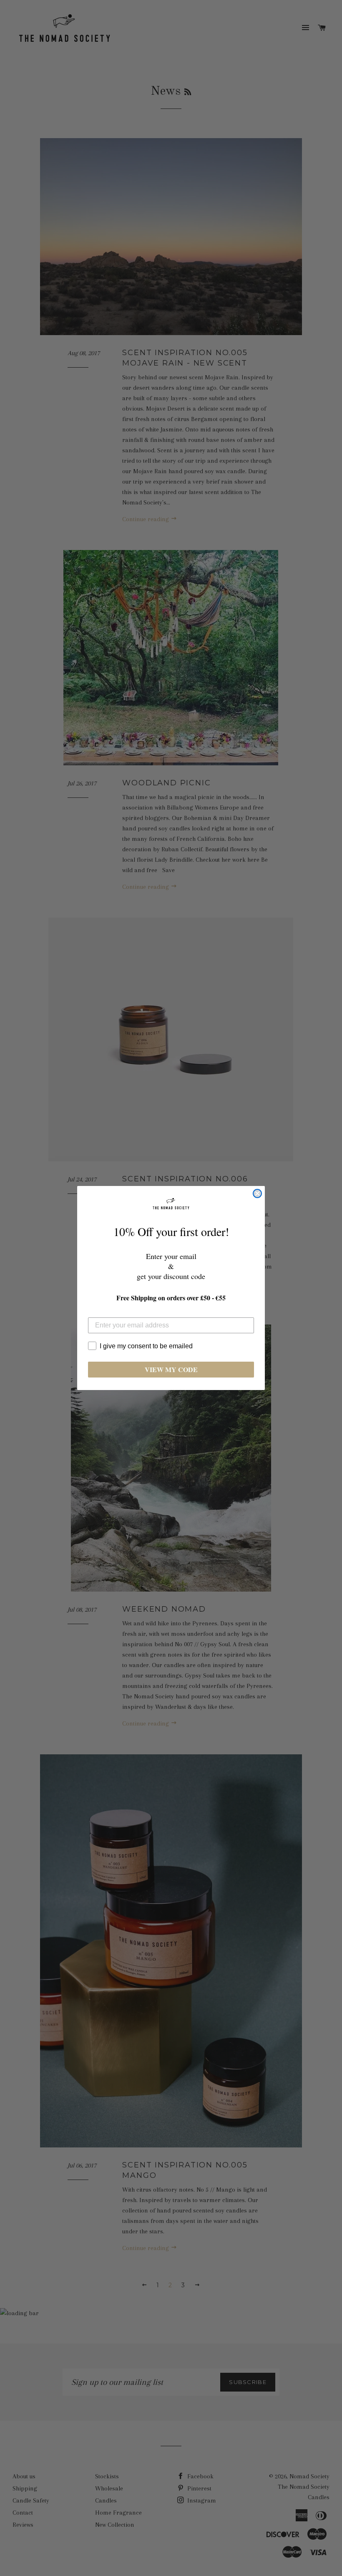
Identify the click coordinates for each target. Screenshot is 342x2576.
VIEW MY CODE (171, 1369)
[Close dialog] (257, 1193)
